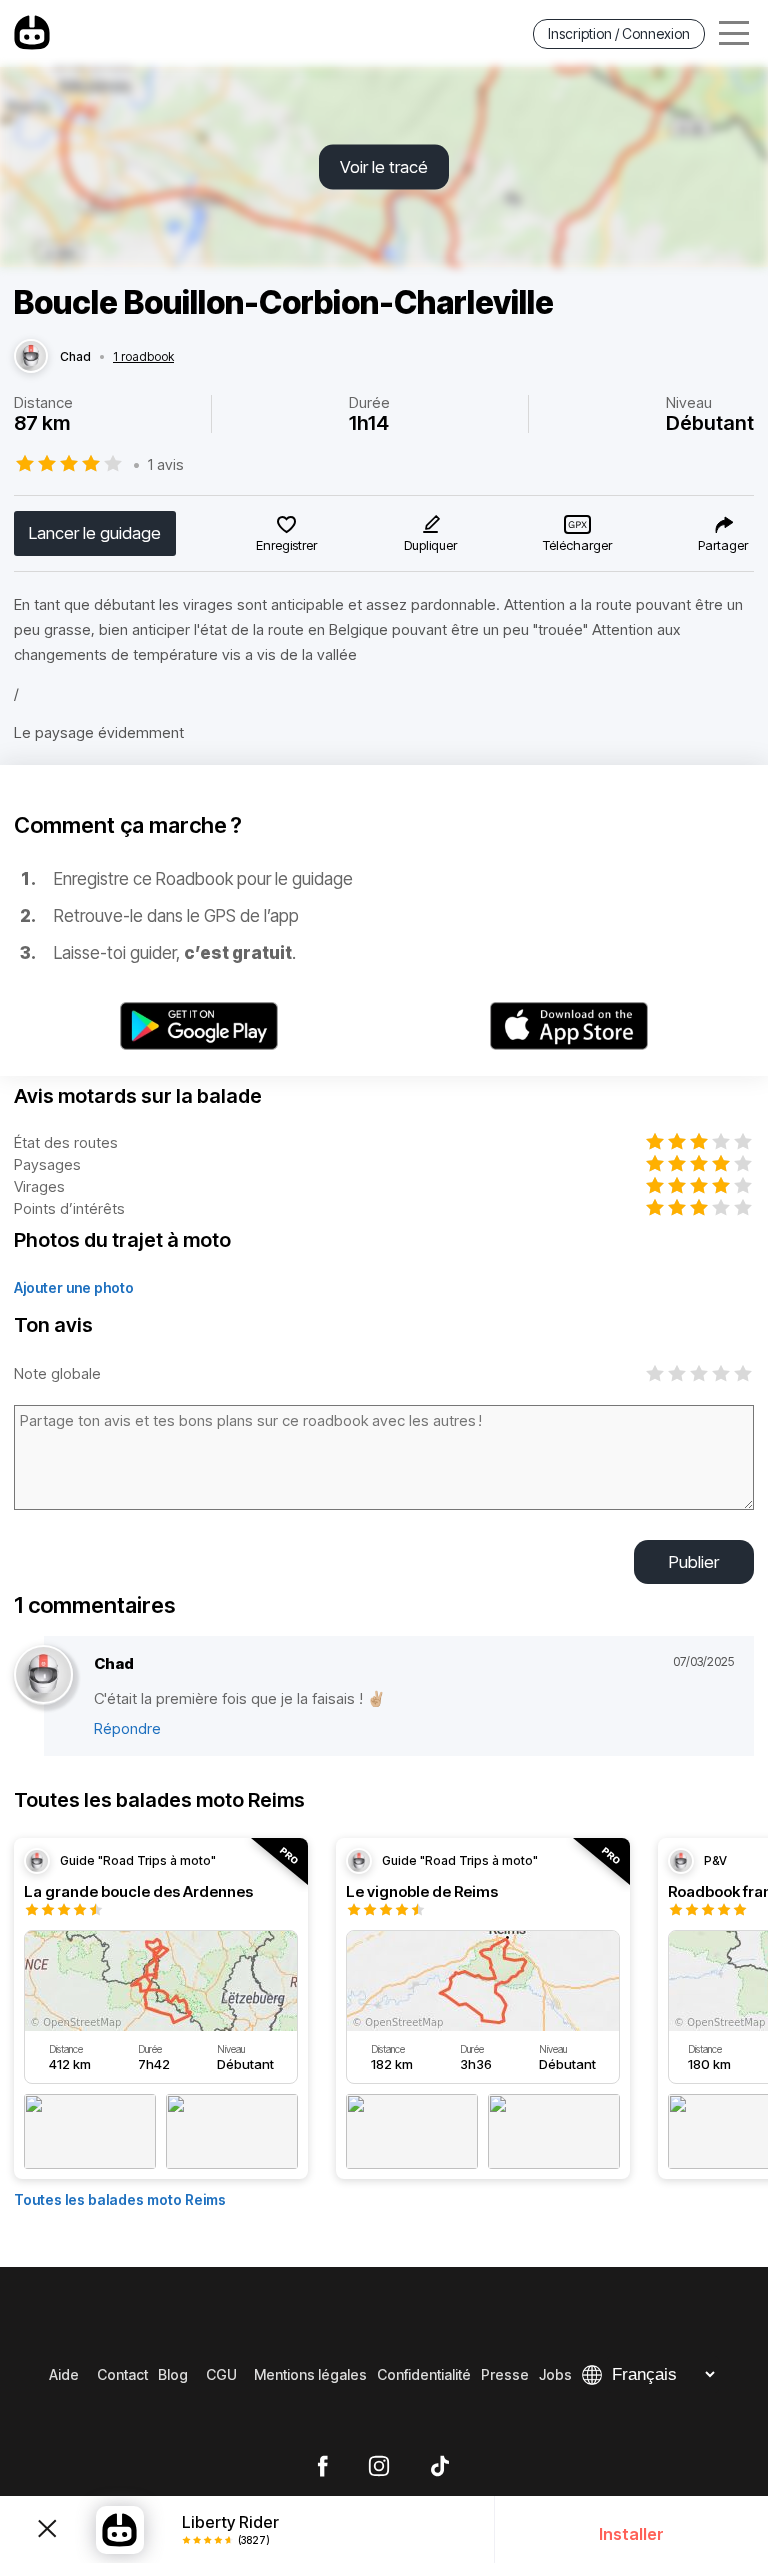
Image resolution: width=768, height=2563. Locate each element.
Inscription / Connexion (619, 33)
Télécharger (577, 545)
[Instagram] (379, 2467)
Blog (173, 2374)
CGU (221, 2374)
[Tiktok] (440, 2467)
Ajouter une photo (74, 1287)
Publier (694, 1562)
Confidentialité (424, 2374)
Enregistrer (286, 545)
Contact (122, 2374)
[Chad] (31, 357)
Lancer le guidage (95, 533)
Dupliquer (430, 545)
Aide (64, 2374)
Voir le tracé (384, 167)
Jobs (555, 2374)
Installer (631, 2534)
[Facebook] (322, 2467)
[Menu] (734, 33)
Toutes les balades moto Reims (120, 2199)
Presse (505, 2374)
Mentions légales (310, 2374)
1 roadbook (143, 357)
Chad (75, 357)
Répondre (127, 1728)
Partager (723, 545)
